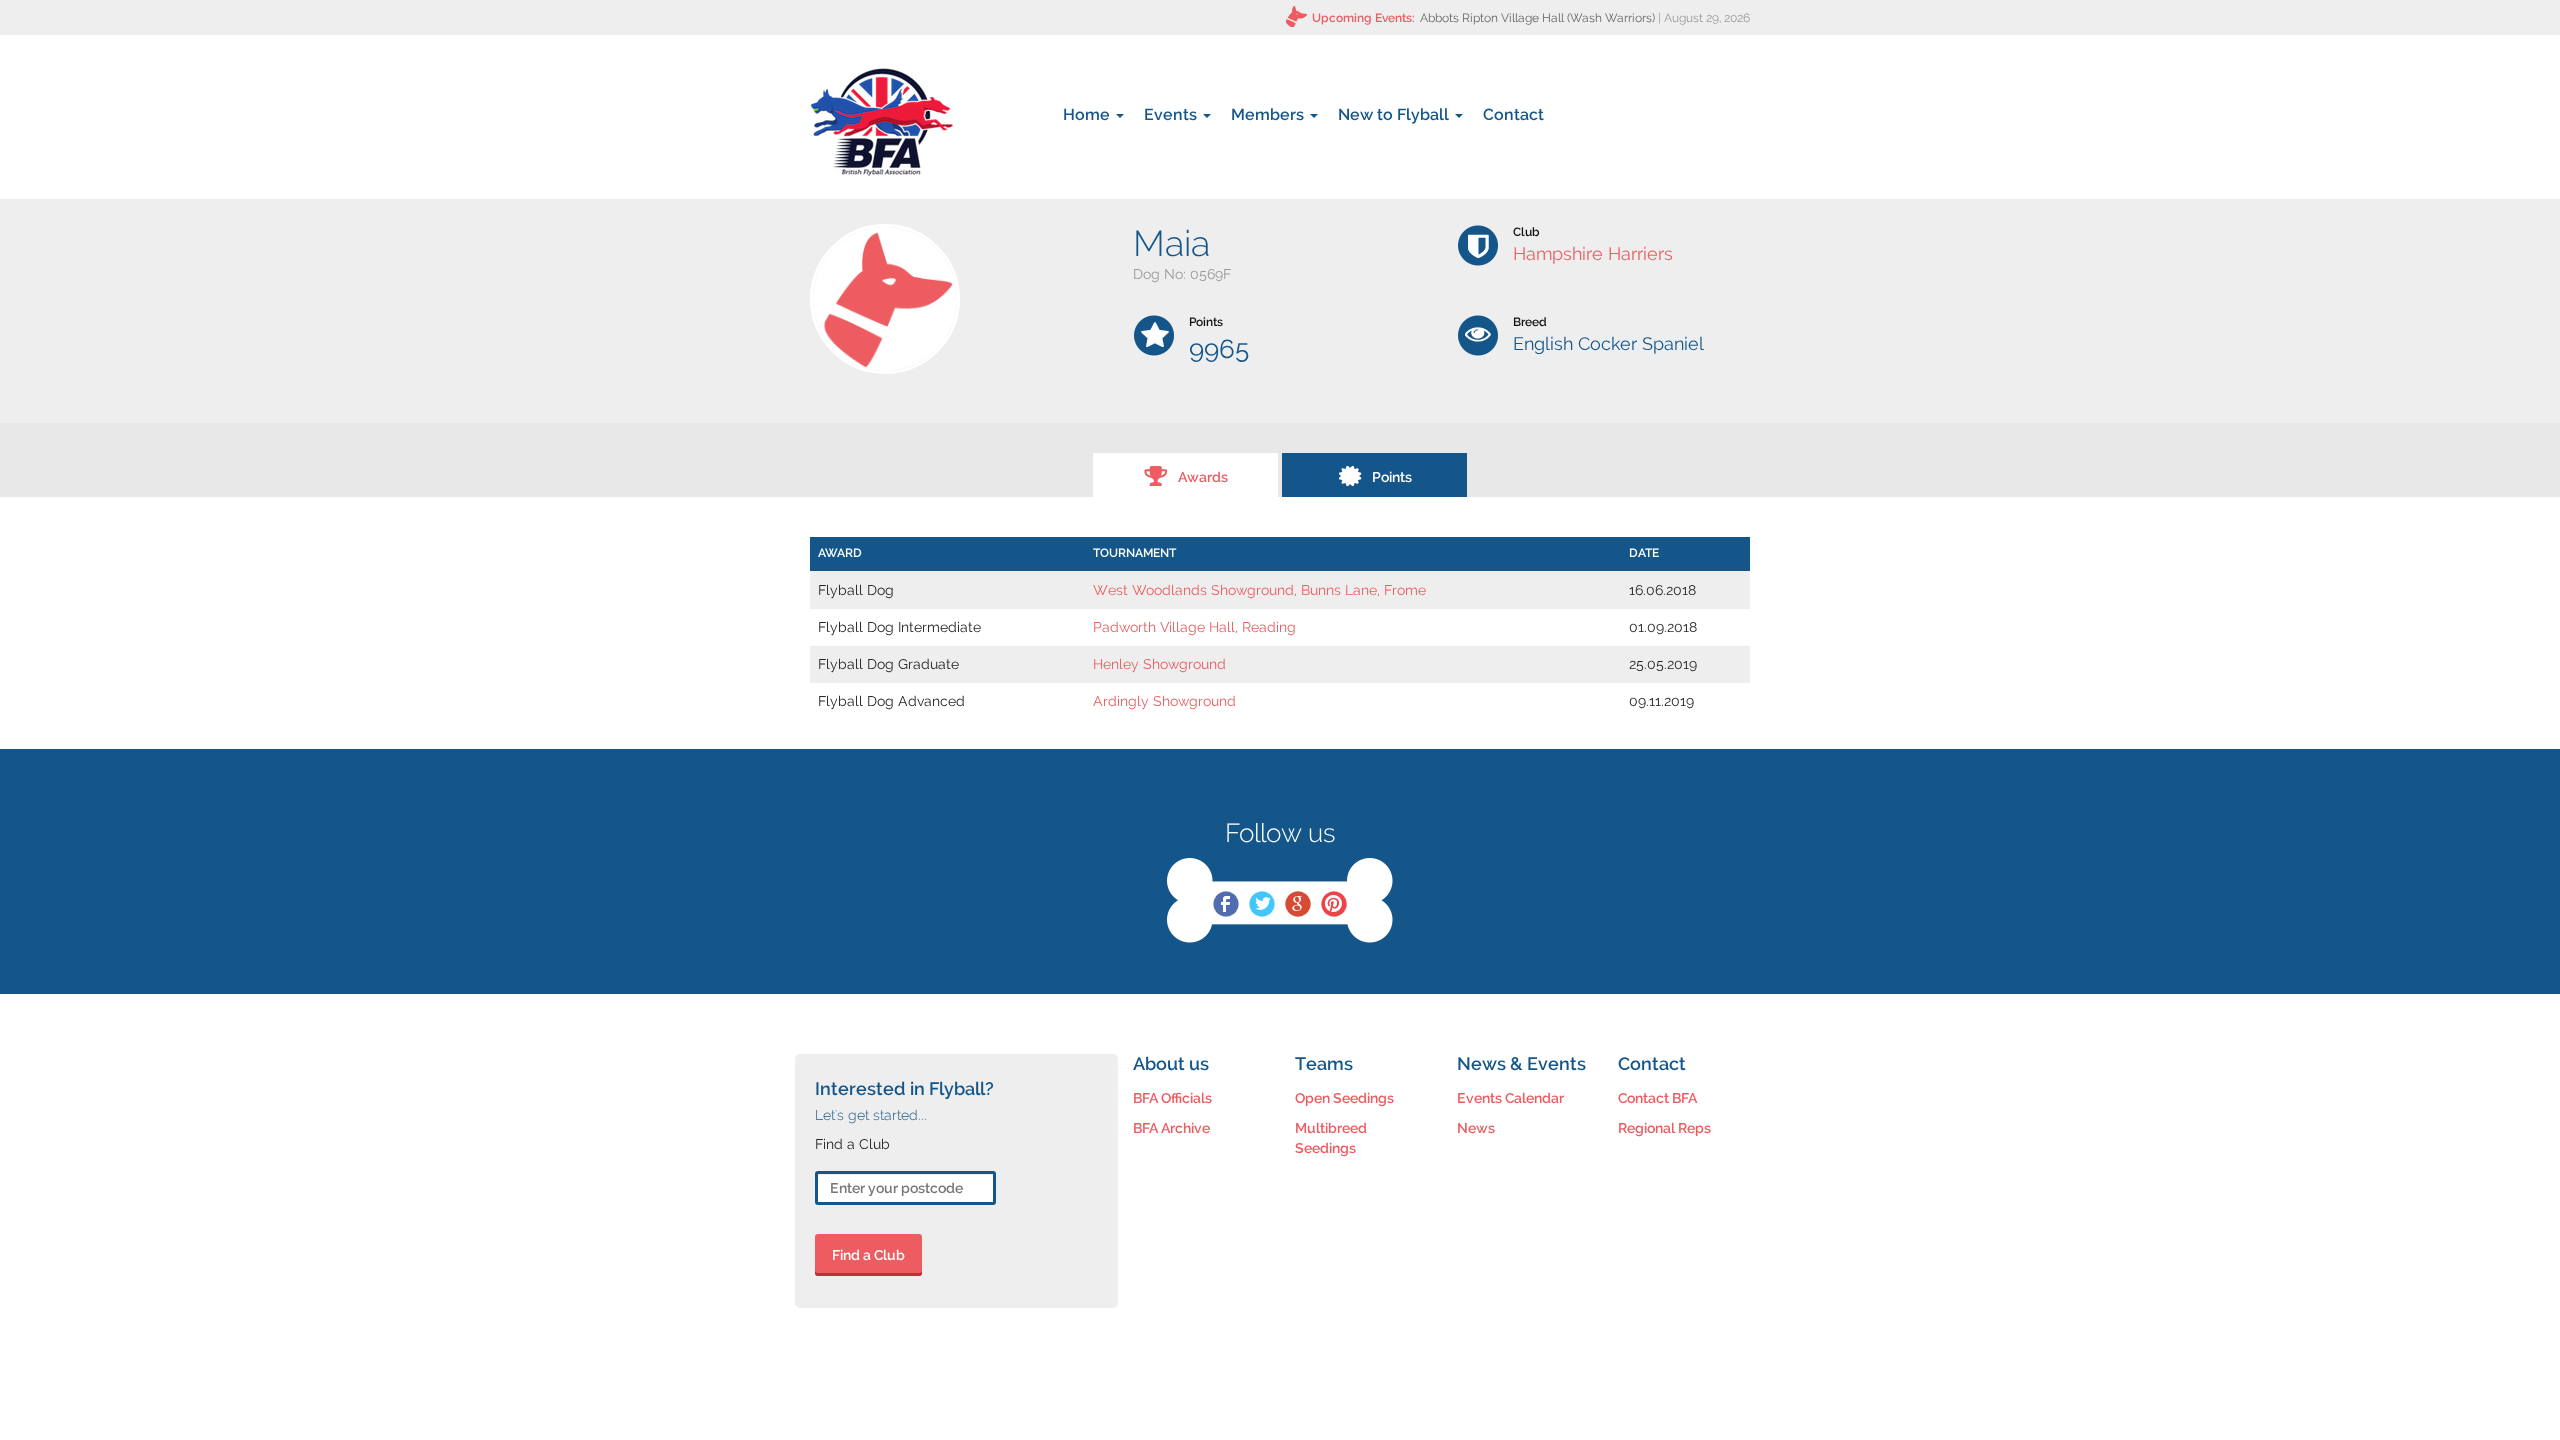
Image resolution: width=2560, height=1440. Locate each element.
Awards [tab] (1203, 477)
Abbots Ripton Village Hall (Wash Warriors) (1537, 18)
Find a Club (868, 1255)
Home (1088, 114)
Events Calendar (1510, 1098)
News (1476, 1128)
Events (1172, 114)
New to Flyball (1395, 114)
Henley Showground (1159, 664)
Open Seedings (1344, 1098)
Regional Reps (1664, 1128)
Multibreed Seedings (1331, 1138)
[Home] (881, 122)
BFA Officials (1172, 1098)
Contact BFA (1657, 1098)
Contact (1513, 114)
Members (1269, 114)
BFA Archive (1171, 1128)
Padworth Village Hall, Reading (1194, 627)
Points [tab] (1392, 477)
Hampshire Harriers (1593, 253)
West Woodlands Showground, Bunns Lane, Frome (1259, 590)
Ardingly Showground (1164, 701)
